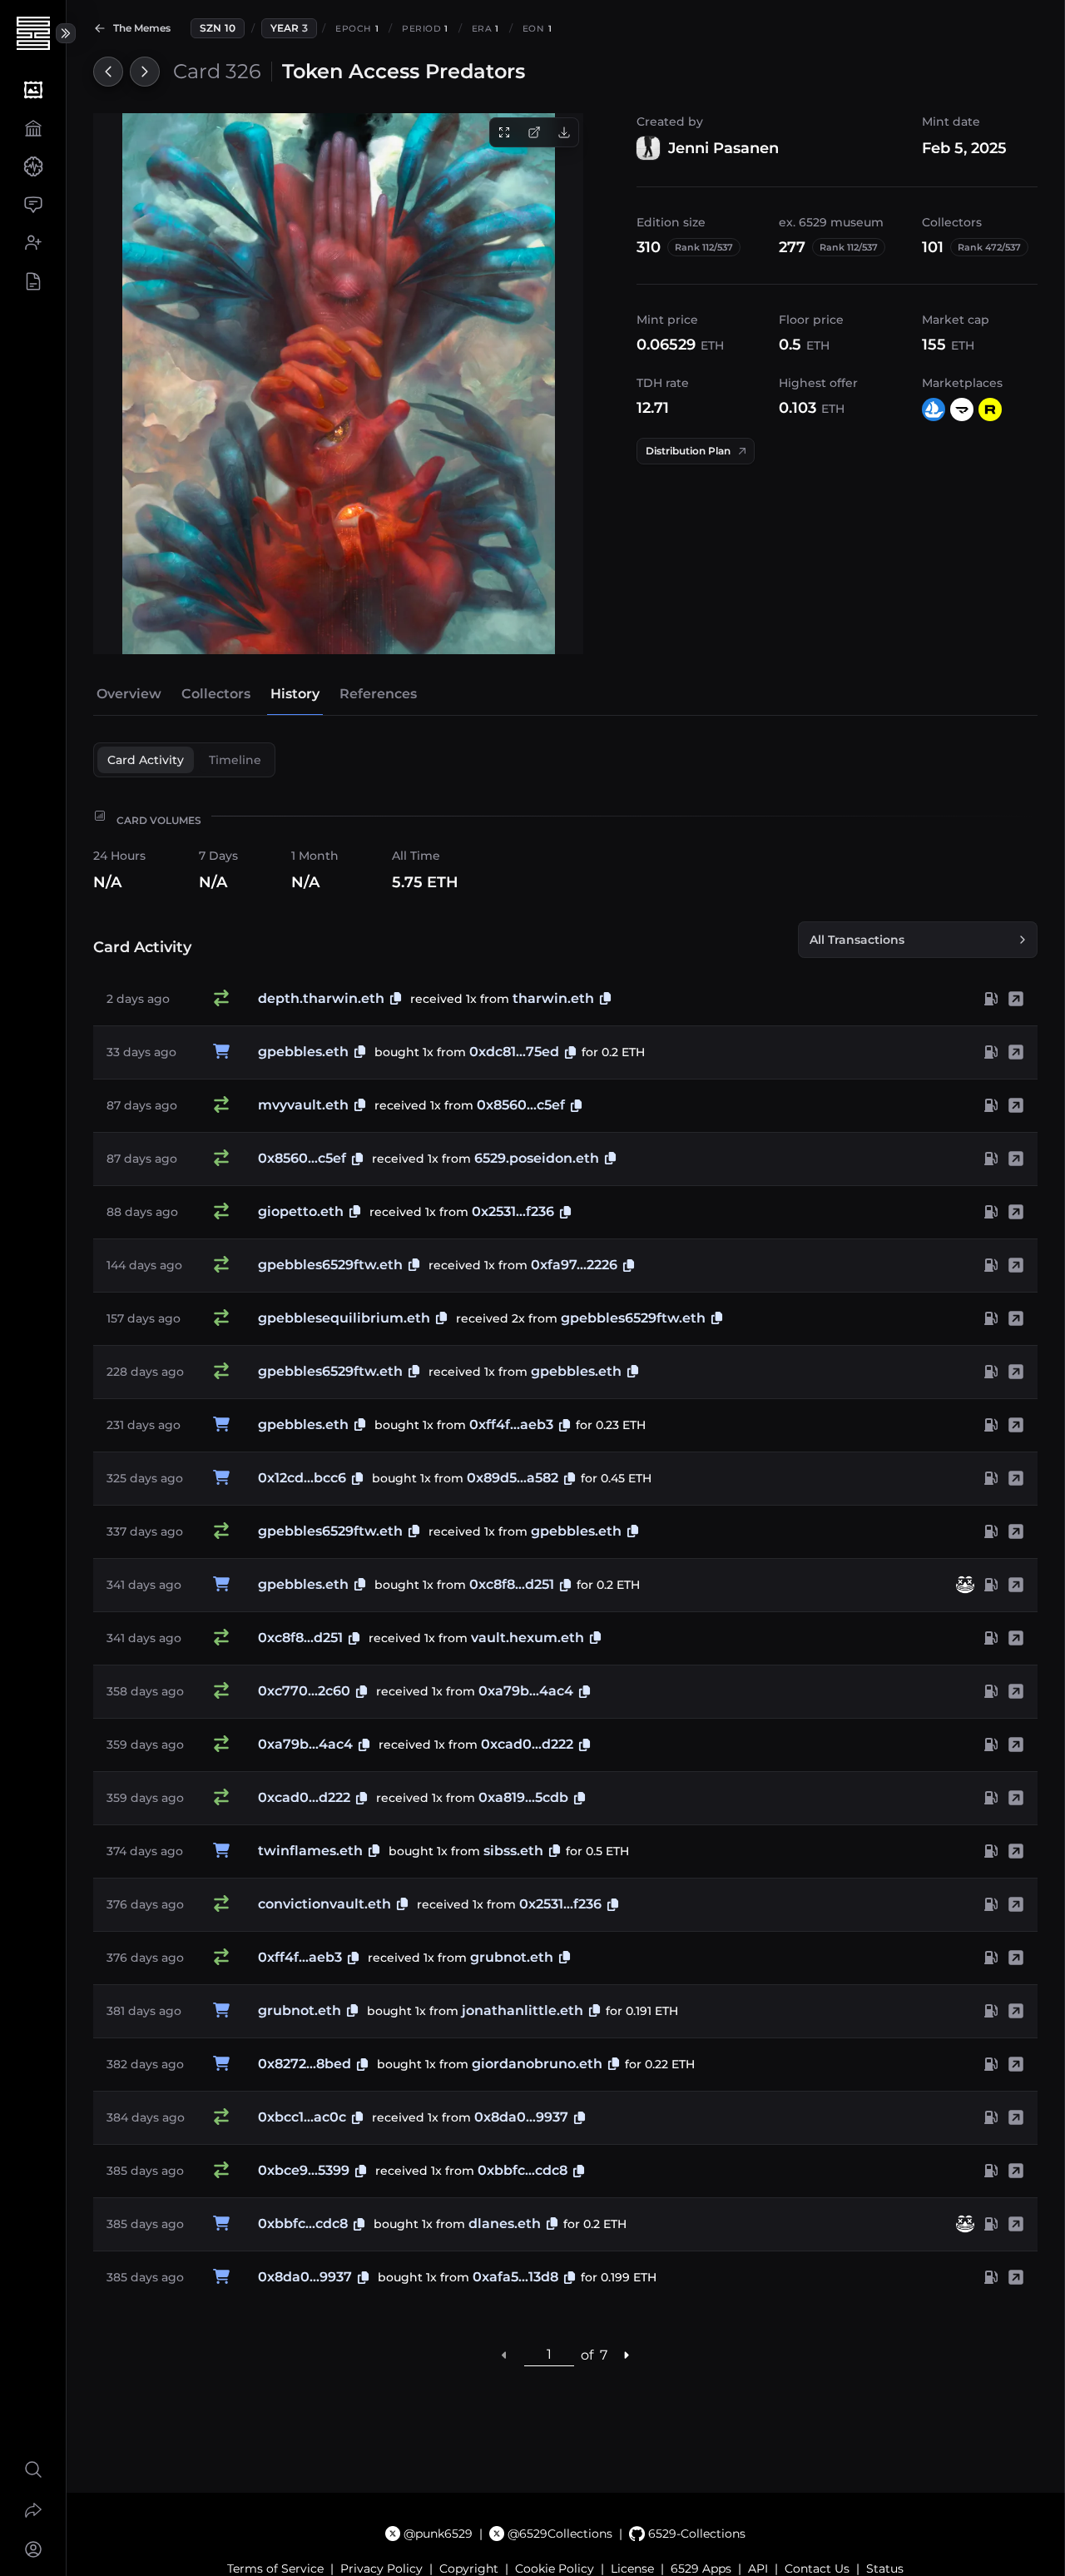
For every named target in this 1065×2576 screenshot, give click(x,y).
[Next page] (627, 2355)
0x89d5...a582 (513, 1478)
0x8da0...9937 (521, 2117)
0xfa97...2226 (574, 1265)
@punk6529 (438, 2534)
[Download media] (564, 132)
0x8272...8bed (305, 2064)
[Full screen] (504, 132)
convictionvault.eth (324, 1904)
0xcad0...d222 (527, 1744)
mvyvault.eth (303, 1105)
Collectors (216, 694)
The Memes (142, 28)
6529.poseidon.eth (537, 1158)
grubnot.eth (512, 1957)
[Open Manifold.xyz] (962, 409)
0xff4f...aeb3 (511, 1424)
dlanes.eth (505, 2224)
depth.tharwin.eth (321, 998)
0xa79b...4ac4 (526, 1691)
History (295, 694)
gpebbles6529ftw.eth (330, 1265)
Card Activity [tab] (146, 760)
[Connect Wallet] (33, 2549)
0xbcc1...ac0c (302, 2117)
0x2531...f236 (513, 1211)
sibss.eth (513, 1851)
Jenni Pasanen (723, 148)
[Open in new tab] (534, 132)
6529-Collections (696, 2534)
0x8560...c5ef (521, 1105)
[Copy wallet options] (396, 999)
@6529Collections (560, 2534)
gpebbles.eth (303, 1052)
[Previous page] (505, 2355)
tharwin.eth (553, 998)
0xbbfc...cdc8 (523, 2170)
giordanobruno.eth (537, 2064)
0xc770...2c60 (304, 1691)
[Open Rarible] (990, 409)
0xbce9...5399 (304, 2170)
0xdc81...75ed (514, 1052)
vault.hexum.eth (528, 1638)
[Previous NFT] (108, 72)
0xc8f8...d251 (512, 1584)
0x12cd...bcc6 (302, 1478)
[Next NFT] (145, 72)
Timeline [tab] (235, 760)
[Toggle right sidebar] (66, 33)
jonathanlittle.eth (523, 2010)
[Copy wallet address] (570, 1052)
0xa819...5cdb (523, 1797)
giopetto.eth (301, 1211)
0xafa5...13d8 (515, 2277)
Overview (129, 694)
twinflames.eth (310, 1851)
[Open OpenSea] (934, 409)
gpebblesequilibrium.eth (344, 1318)
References (378, 694)
